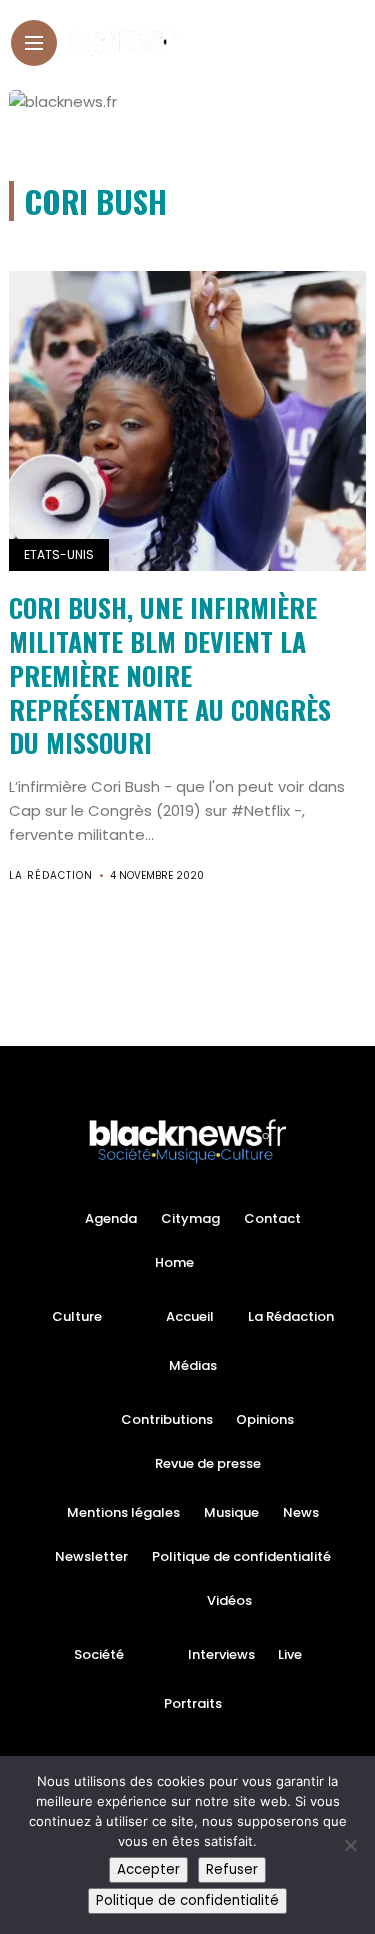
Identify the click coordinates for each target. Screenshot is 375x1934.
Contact (272, 1218)
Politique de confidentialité (241, 1556)
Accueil (190, 1316)
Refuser (232, 1869)
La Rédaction (51, 875)
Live (290, 1654)
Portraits (193, 1703)
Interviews (221, 1654)
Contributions (167, 1419)
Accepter (148, 1869)
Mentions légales (123, 1512)
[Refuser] (350, 1845)
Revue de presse (208, 1463)
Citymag (190, 1218)
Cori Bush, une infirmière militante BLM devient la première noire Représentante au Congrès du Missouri (170, 675)
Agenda (111, 1218)
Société (99, 1654)
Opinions (265, 1419)
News (301, 1512)
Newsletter (91, 1556)
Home (174, 1262)
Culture (77, 1316)
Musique (231, 1512)
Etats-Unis (59, 554)
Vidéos (229, 1600)
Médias (193, 1365)
